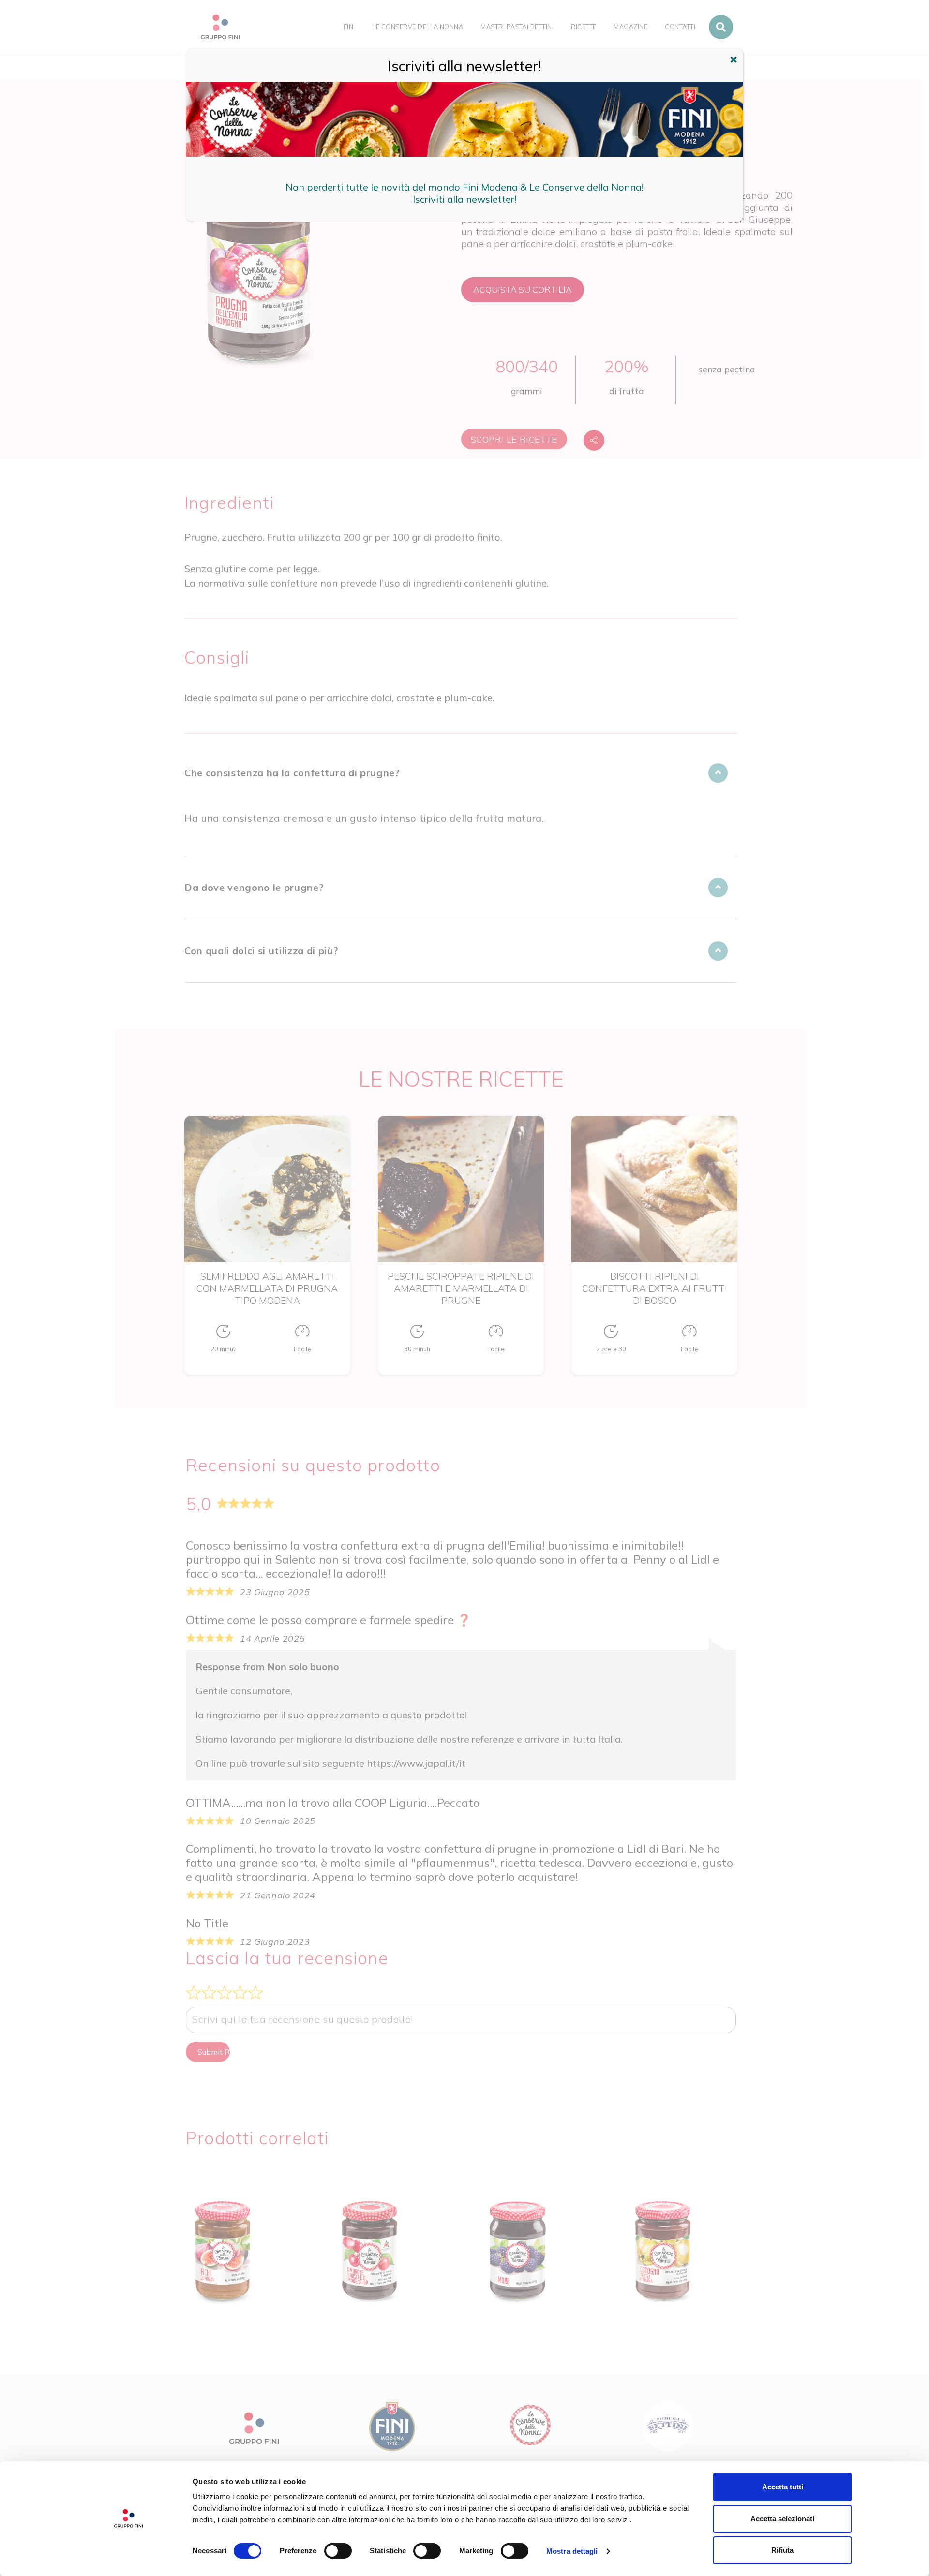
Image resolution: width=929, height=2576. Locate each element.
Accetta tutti (783, 2487)
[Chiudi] (735, 61)
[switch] (338, 2551)
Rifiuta (782, 2550)
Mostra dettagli (572, 2551)
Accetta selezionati (782, 2519)
